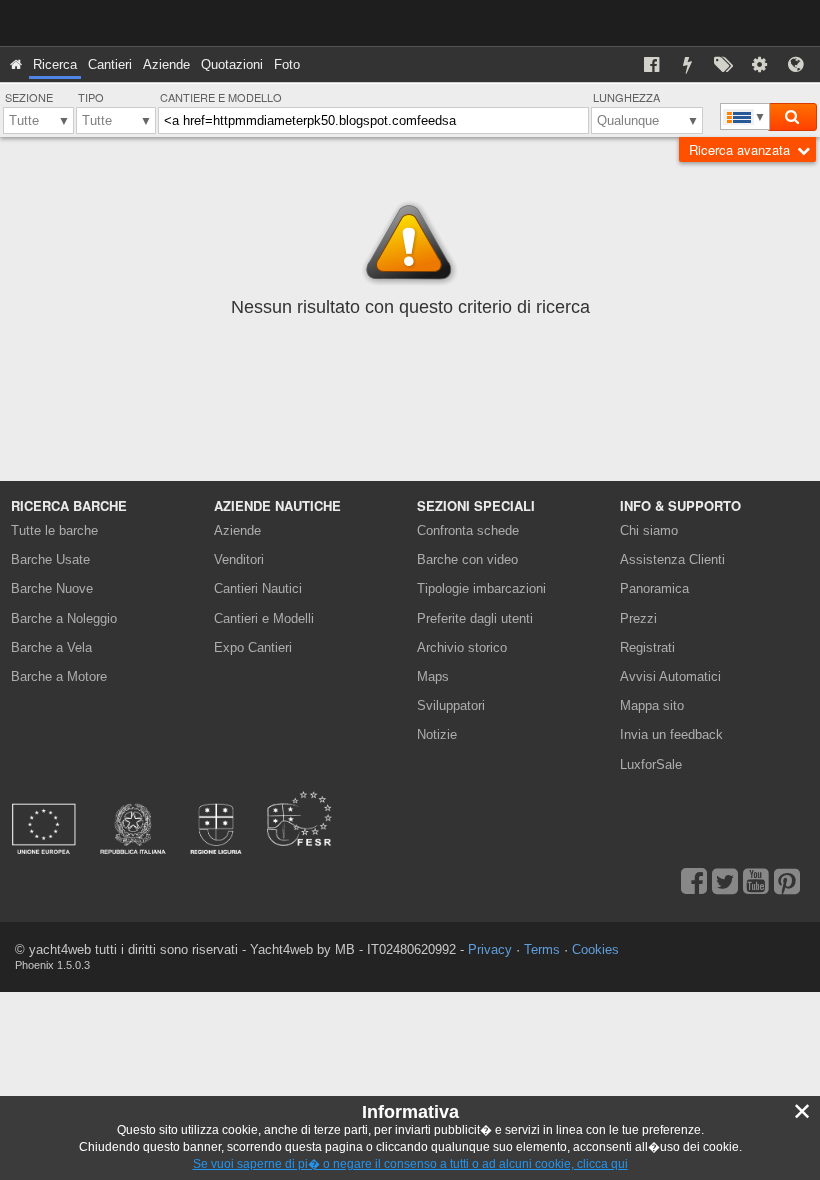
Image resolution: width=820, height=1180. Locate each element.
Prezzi (638, 618)
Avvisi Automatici (670, 676)
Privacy (490, 949)
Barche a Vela (51, 647)
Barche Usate (50, 559)
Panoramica (654, 588)
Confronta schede (468, 530)
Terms (542, 949)
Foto (287, 64)
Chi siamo (649, 530)
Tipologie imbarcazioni (481, 588)
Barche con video (467, 559)
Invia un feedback (671, 734)
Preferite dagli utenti (475, 618)
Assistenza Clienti (672, 559)
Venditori (239, 559)
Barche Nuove (52, 588)
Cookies (595, 949)
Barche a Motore (59, 676)
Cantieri (110, 64)
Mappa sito (652, 705)
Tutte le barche (54, 530)
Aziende (166, 64)
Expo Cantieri (253, 647)
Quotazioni (232, 64)
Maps (433, 676)
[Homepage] (16, 64)
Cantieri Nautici (258, 588)
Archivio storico (462, 647)
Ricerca (55, 64)
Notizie (437, 734)
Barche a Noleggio (64, 618)
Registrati (647, 647)
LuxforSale (651, 764)
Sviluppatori (454, 705)
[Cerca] (792, 117)
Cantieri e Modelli (264, 618)
